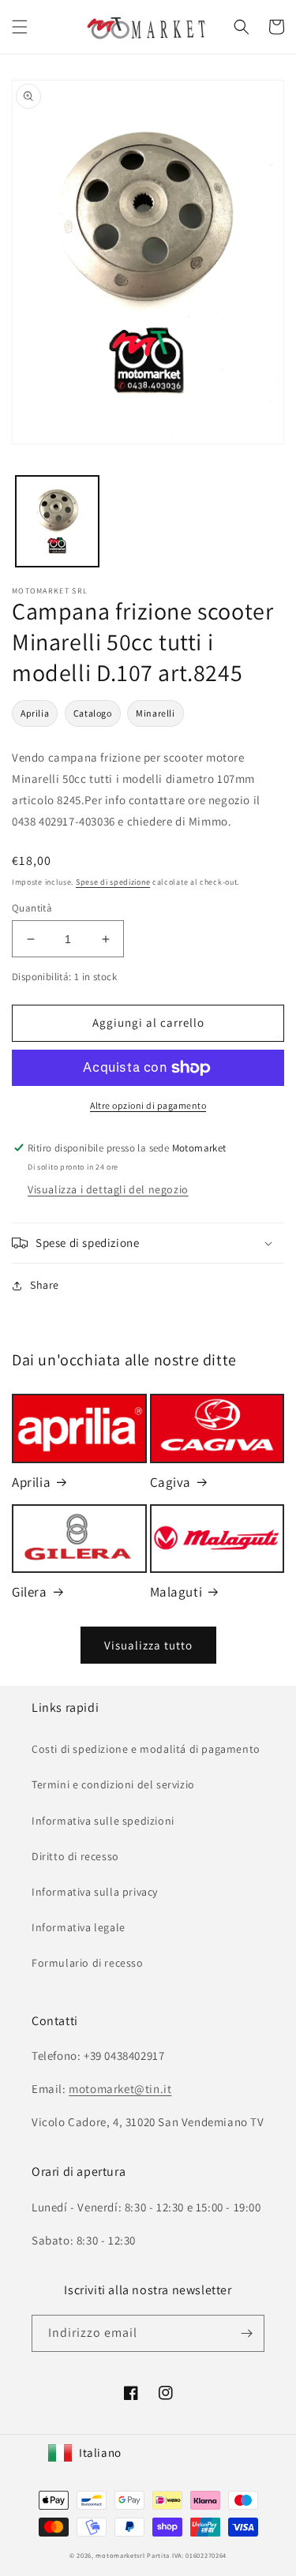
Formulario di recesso (88, 1963)
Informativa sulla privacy (95, 1892)
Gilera (30, 1592)
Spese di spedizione (113, 882)
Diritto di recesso (75, 1856)
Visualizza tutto (148, 1645)
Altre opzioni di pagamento (148, 1105)
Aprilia (35, 713)
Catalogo (93, 713)
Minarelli (155, 713)
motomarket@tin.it (120, 2089)
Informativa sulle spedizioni (103, 1821)
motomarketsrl (120, 2555)
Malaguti (176, 1592)
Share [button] (45, 1285)
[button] (20, 27)
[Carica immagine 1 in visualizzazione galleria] (57, 521)
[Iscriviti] (246, 2333)
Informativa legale (79, 1927)
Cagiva (171, 1482)
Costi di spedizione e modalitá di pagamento (146, 1749)
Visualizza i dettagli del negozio (108, 1189)
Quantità (32, 908)
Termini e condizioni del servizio (113, 1784)
